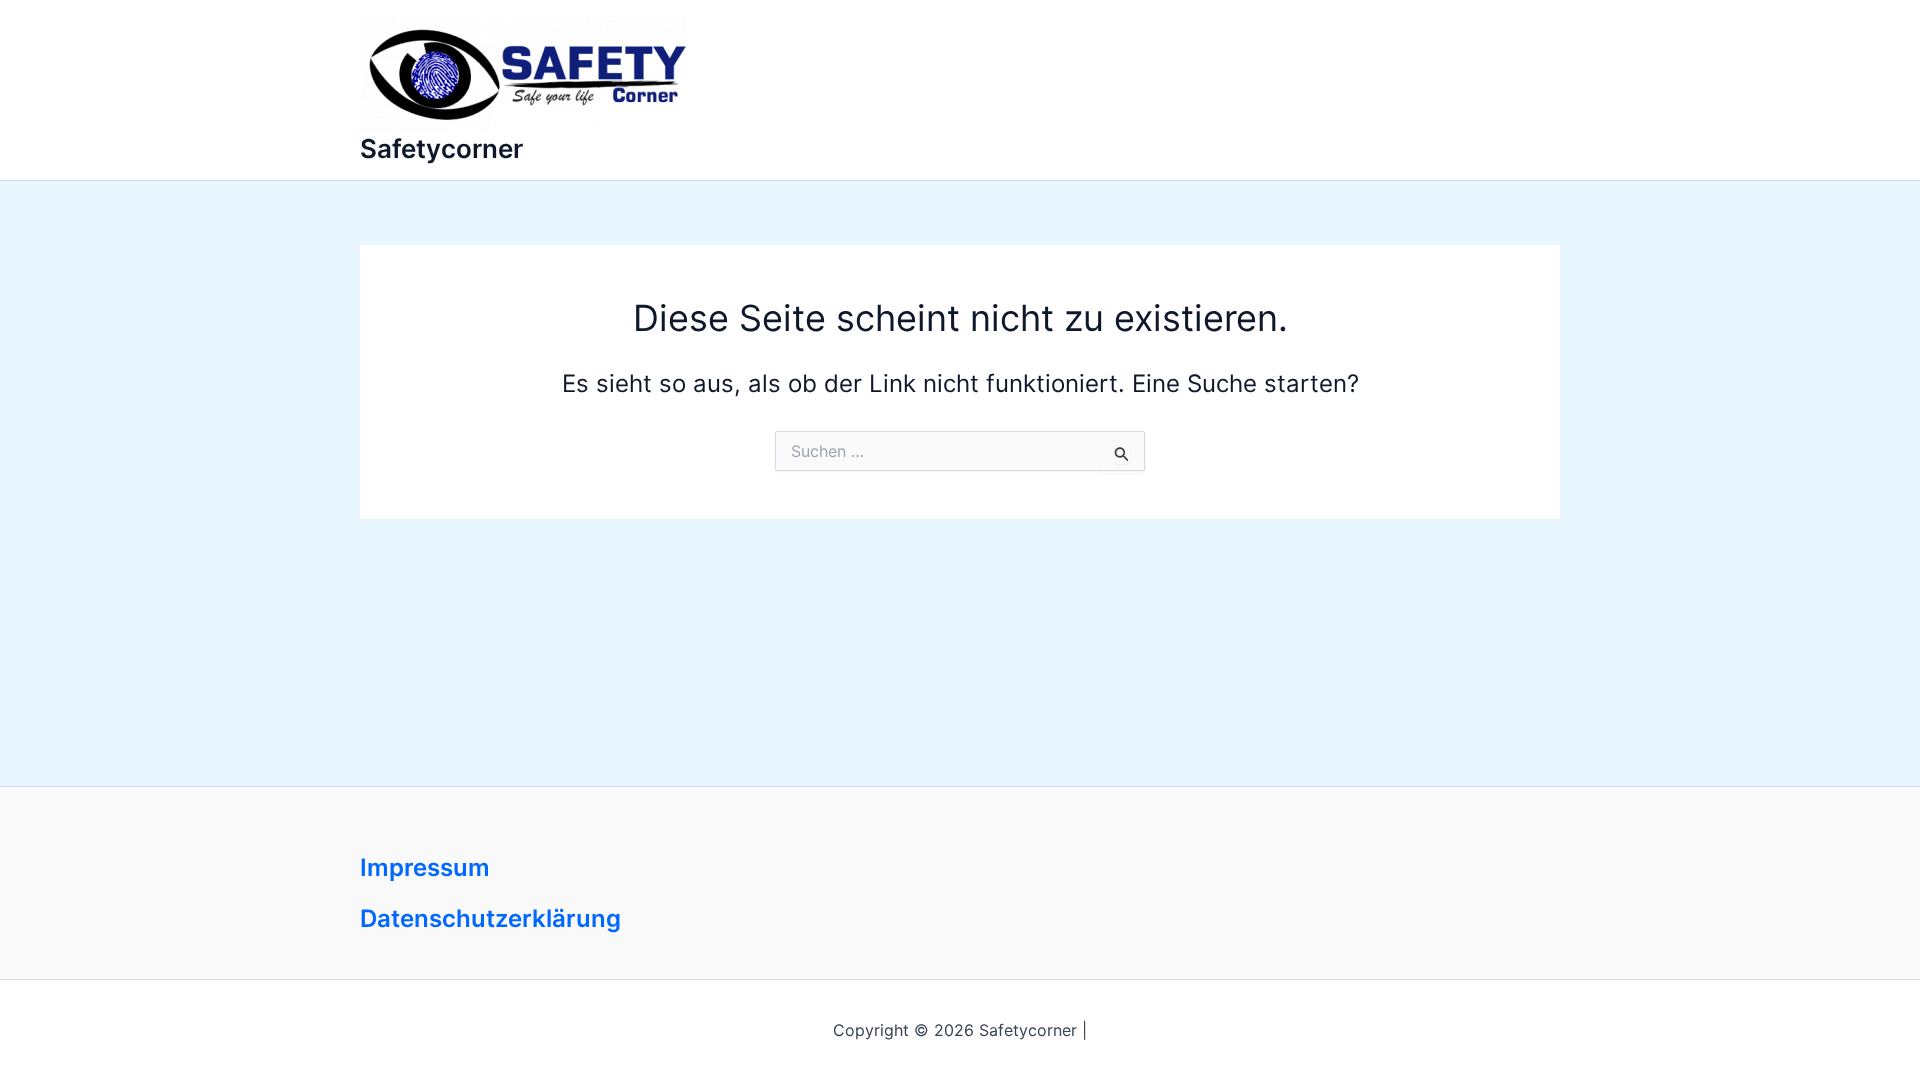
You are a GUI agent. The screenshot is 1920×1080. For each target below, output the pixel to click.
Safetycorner (441, 148)
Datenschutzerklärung (490, 918)
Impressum (425, 867)
